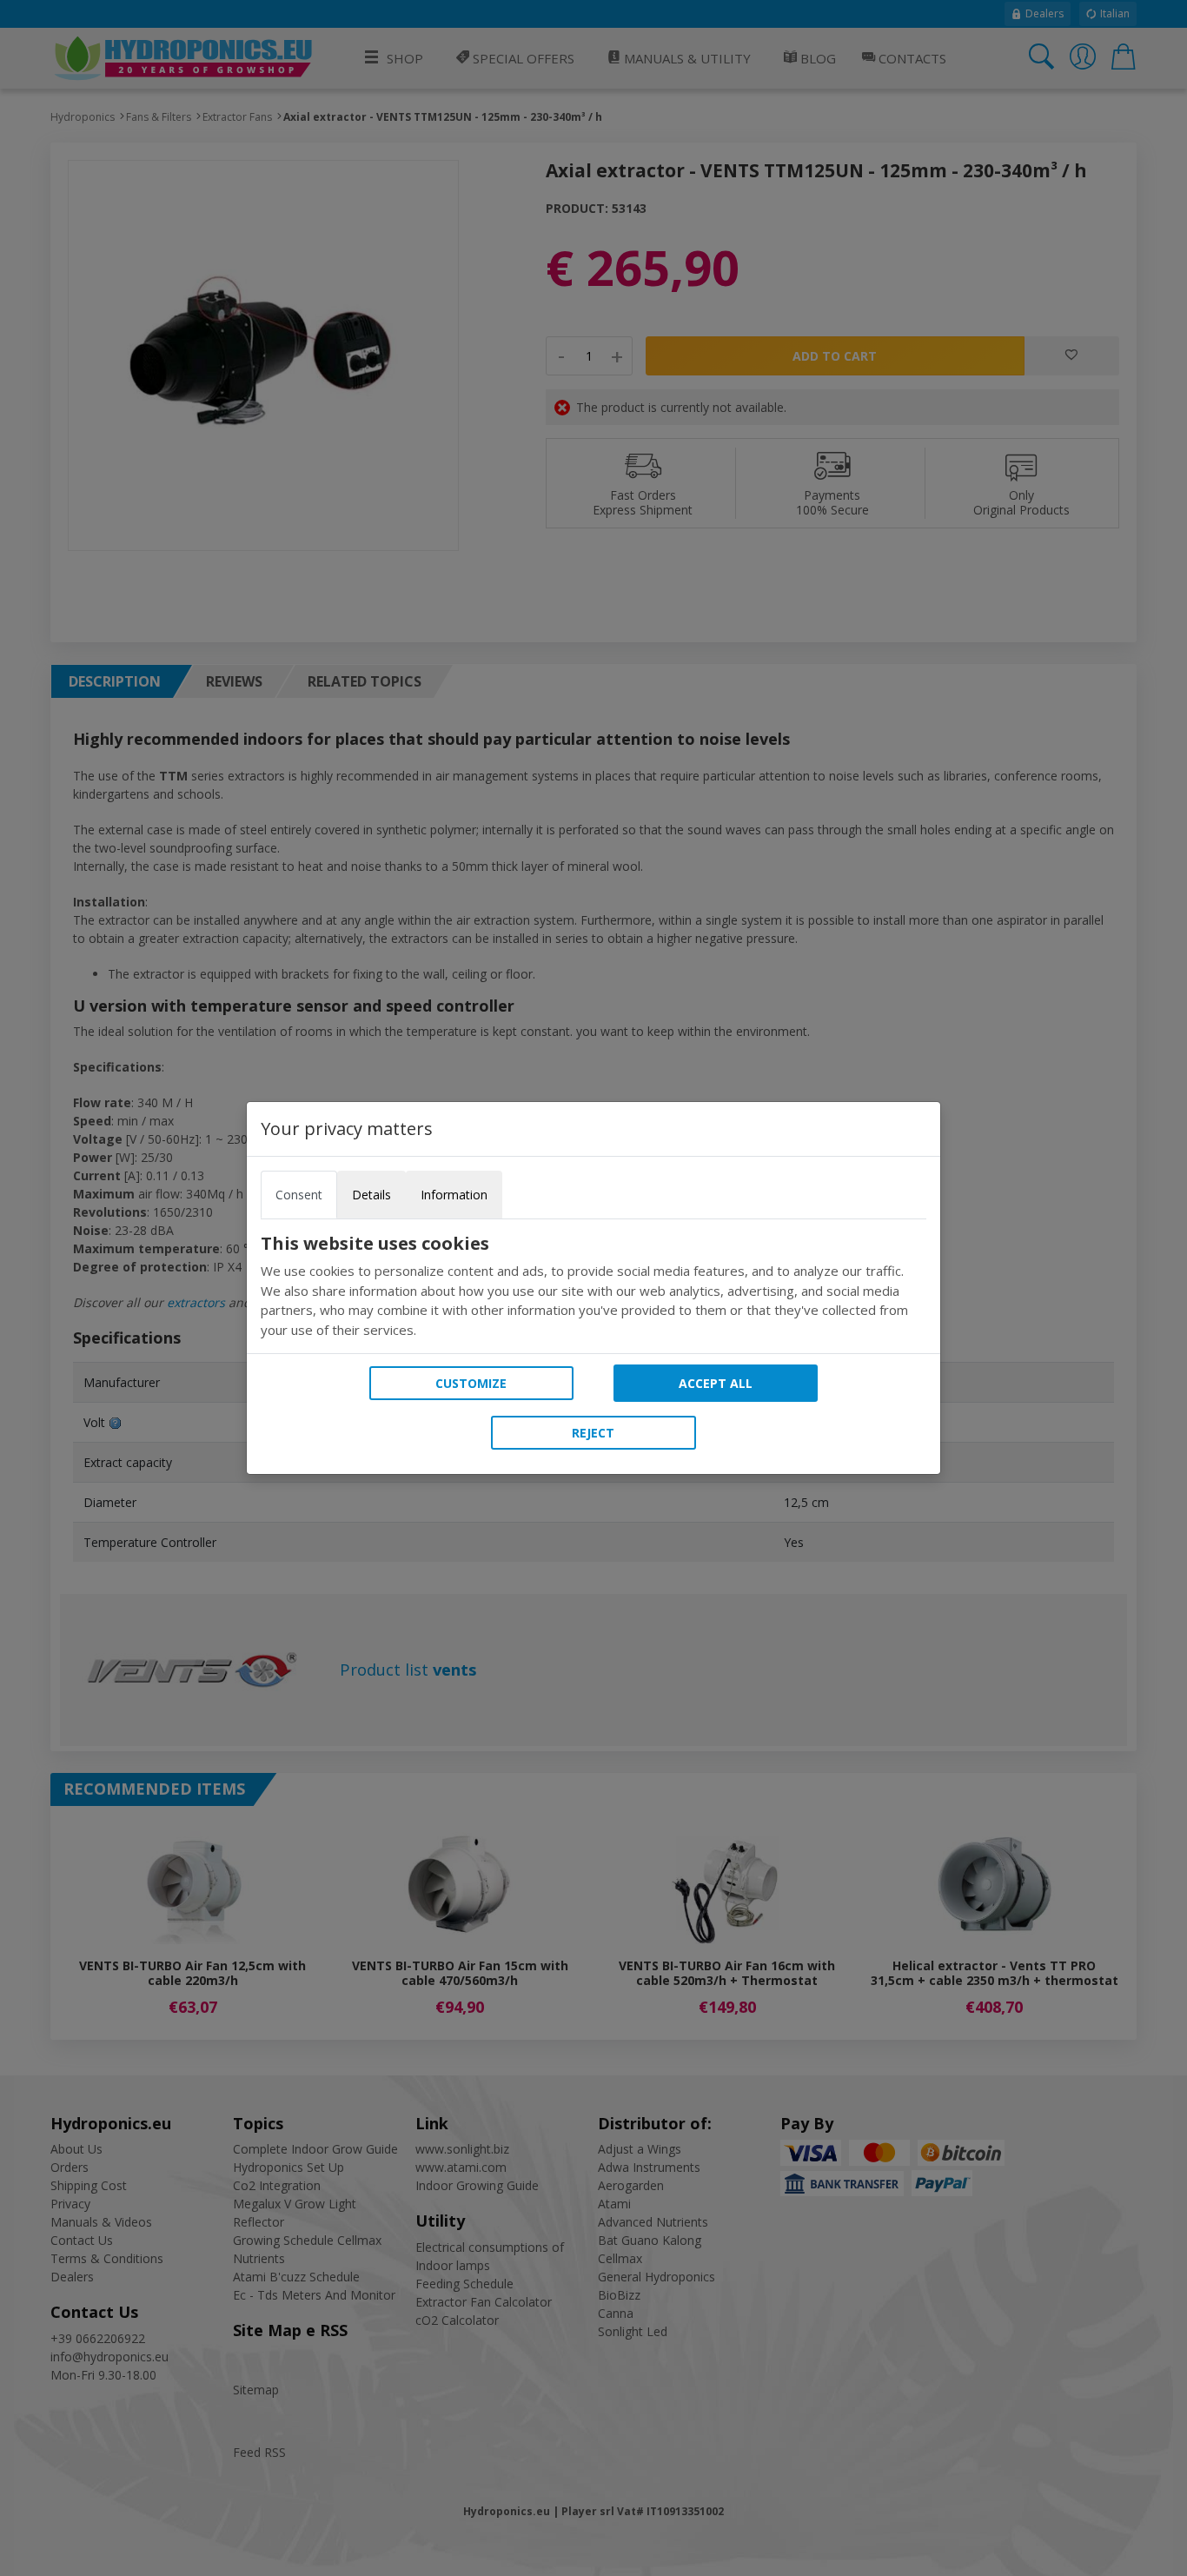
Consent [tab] (299, 1195)
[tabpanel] (593, 1286)
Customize (471, 1383)
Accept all (716, 1383)
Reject (593, 1433)
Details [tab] (371, 1195)
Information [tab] (454, 1195)
